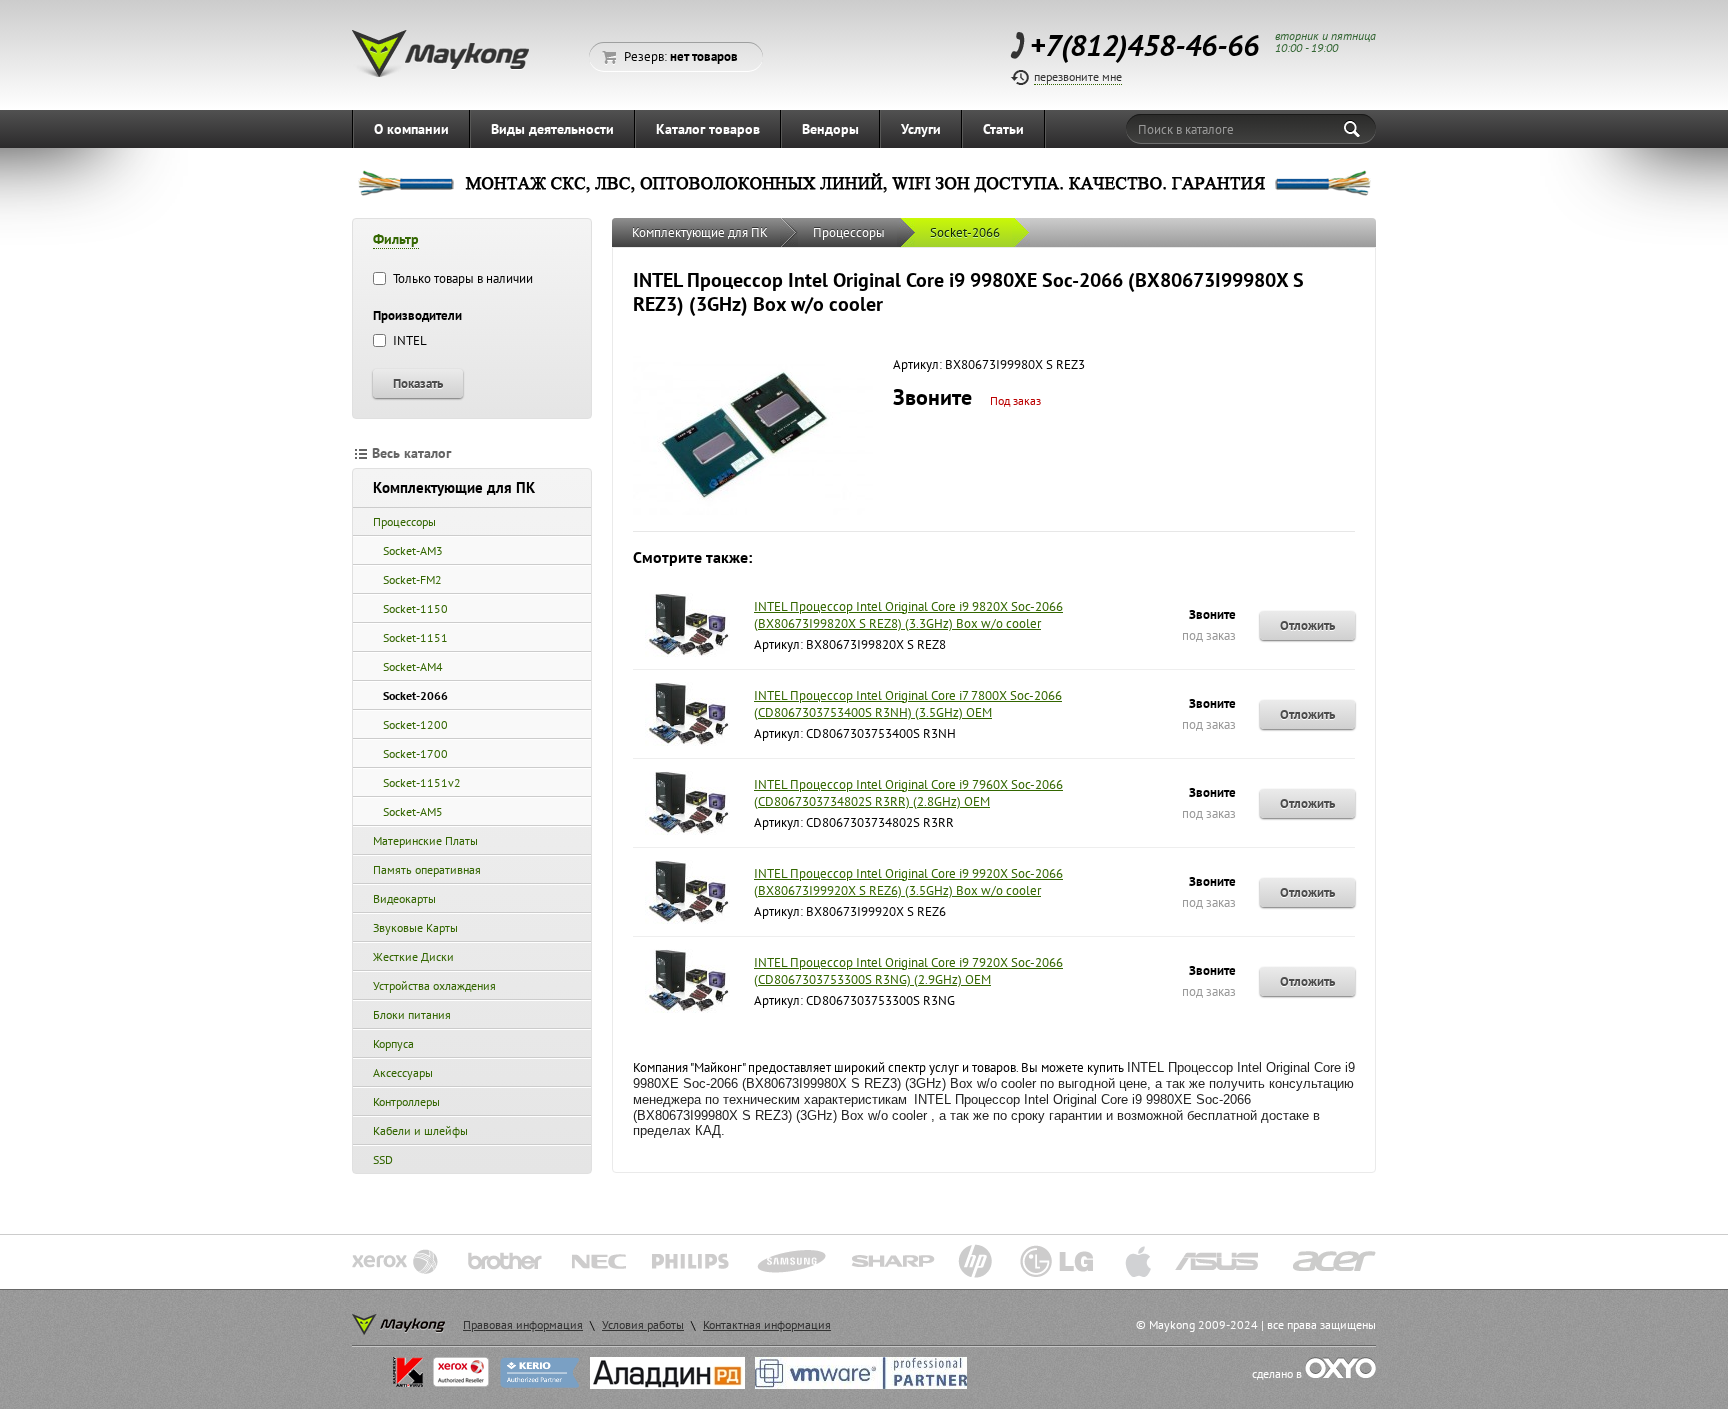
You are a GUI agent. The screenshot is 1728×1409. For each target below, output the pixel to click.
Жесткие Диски (413, 956)
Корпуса (393, 1043)
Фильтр (396, 239)
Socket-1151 (415, 637)
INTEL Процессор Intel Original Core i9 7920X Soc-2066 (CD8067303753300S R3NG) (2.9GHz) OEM (908, 971)
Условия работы (643, 1324)
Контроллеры (406, 1101)
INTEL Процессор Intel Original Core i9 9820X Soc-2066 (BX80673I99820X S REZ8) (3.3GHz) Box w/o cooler (908, 615)
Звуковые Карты (415, 927)
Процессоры (404, 521)
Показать (418, 383)
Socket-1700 (415, 753)
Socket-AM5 (413, 811)
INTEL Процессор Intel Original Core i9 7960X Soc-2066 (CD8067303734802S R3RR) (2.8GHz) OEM (908, 793)
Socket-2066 (415, 695)
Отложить (1307, 625)
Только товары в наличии (461, 278)
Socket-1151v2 (422, 782)
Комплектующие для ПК (454, 487)
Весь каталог (411, 453)
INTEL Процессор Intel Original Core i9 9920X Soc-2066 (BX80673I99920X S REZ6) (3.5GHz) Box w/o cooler (908, 882)
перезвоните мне (1078, 76)
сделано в (1278, 1373)
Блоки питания (412, 1014)
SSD (383, 1159)
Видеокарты (404, 898)
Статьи (1003, 129)
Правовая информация (523, 1324)
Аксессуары (403, 1072)
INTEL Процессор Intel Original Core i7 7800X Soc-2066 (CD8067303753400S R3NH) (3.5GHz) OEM (908, 704)
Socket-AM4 (413, 666)
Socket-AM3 (413, 550)
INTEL (408, 340)
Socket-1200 (415, 724)
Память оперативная (427, 869)
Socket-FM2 (412, 579)
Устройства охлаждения (434, 985)
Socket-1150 (415, 608)
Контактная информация (767, 1324)
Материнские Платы (425, 840)
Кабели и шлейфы (420, 1130)
